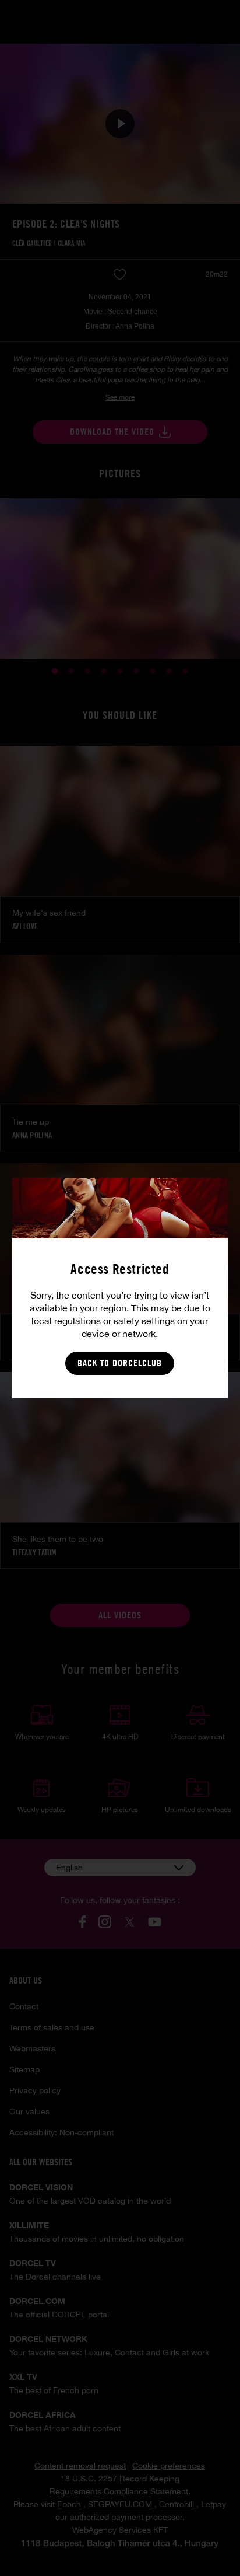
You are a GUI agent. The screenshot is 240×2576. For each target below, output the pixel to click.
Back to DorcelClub (120, 1363)
